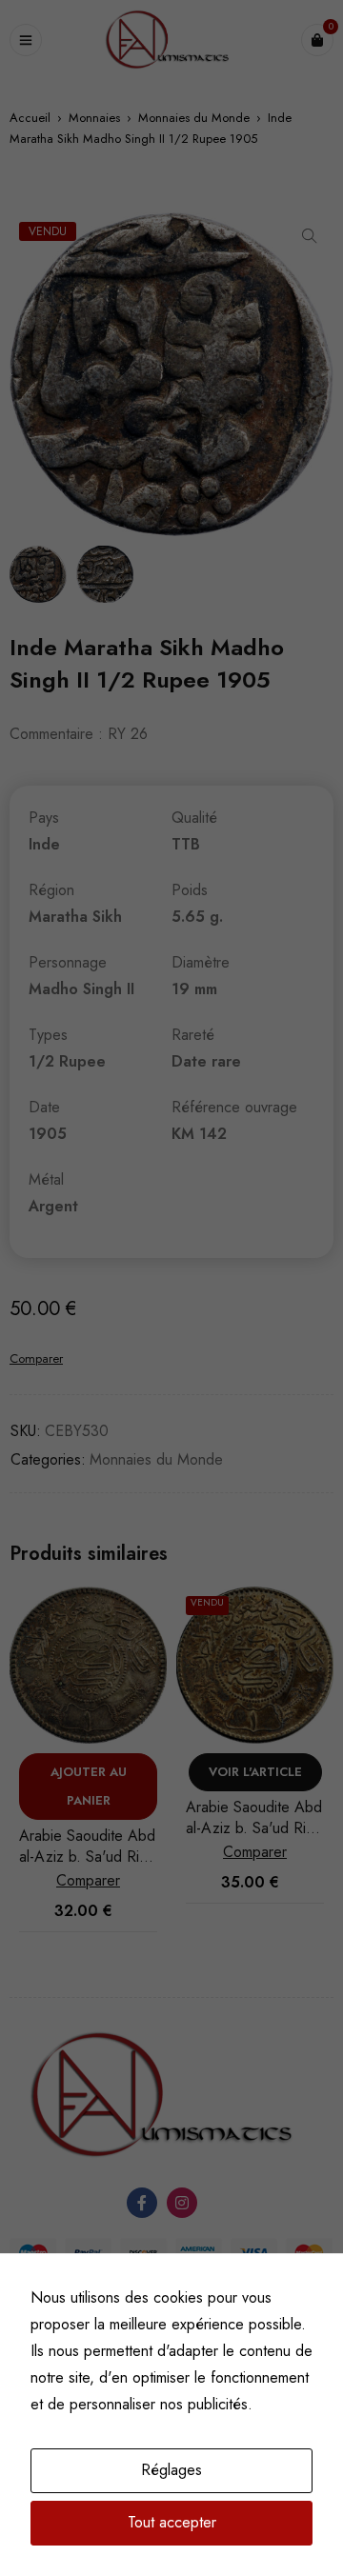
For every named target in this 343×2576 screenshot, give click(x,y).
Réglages (171, 2470)
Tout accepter (172, 2522)
